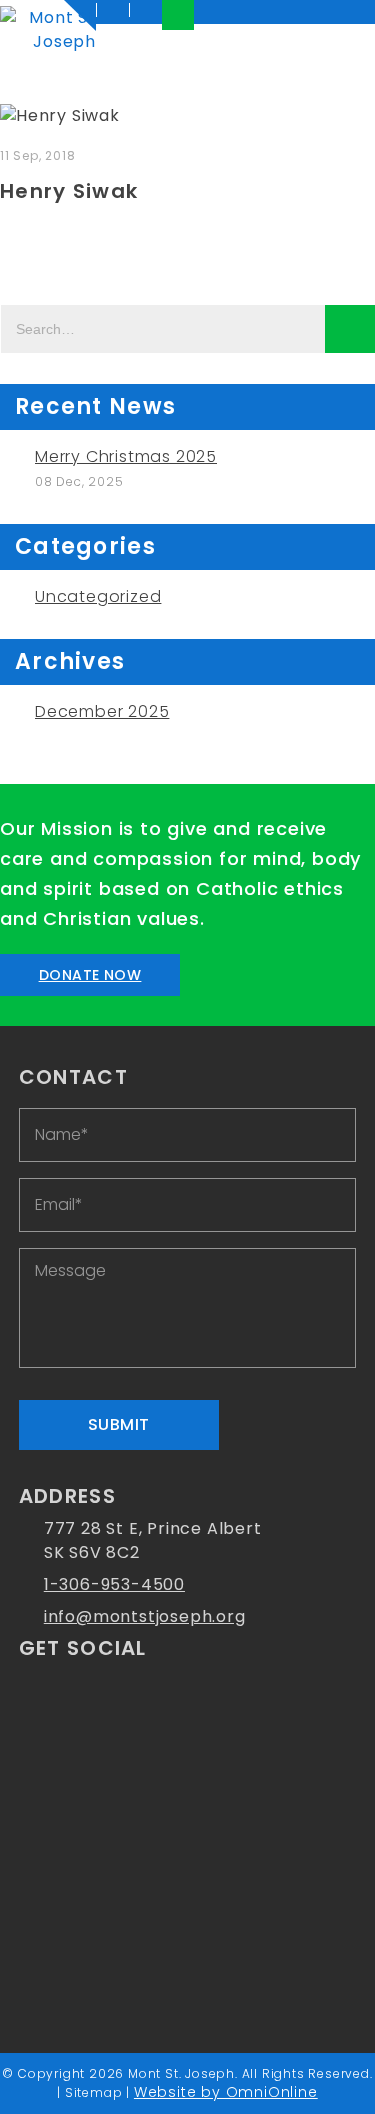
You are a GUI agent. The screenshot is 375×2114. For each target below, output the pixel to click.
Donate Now (90, 975)
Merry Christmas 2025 (126, 456)
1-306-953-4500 (114, 1584)
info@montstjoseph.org (145, 1616)
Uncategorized (98, 596)
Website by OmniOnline (226, 2092)
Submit (119, 1424)
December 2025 (102, 711)
